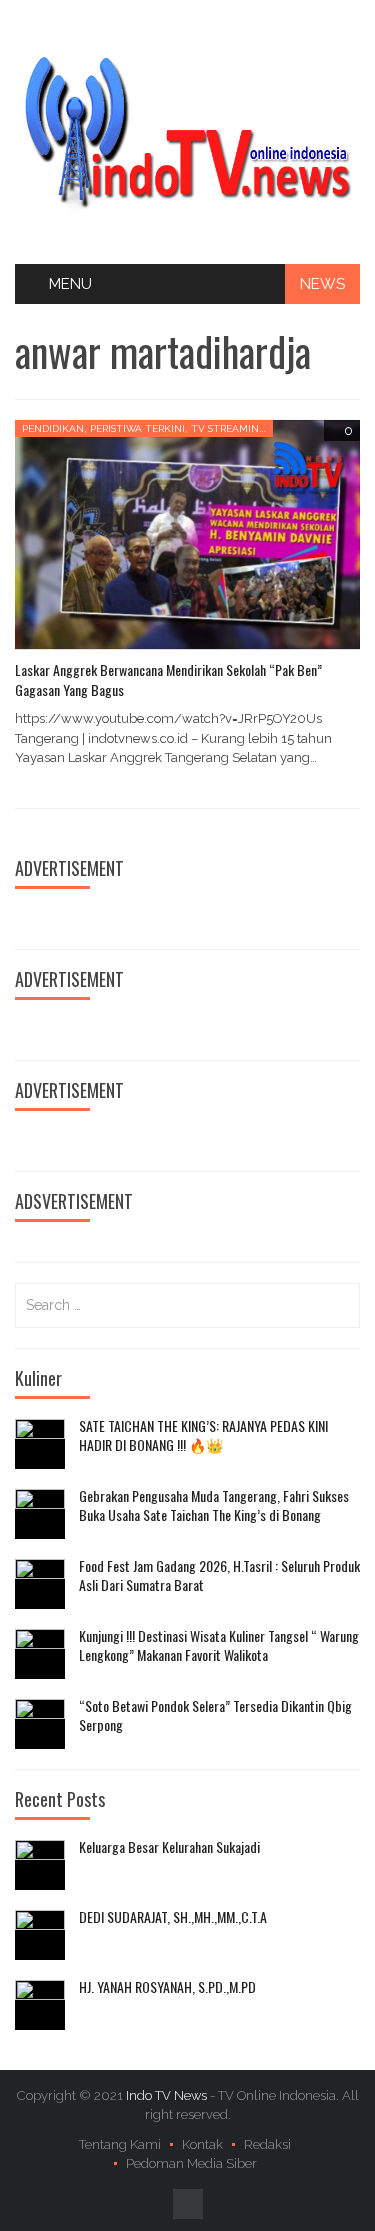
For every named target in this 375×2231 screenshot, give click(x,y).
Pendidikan (53, 428)
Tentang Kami (120, 2144)
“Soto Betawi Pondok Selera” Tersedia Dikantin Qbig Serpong (215, 1715)
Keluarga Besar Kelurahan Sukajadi (169, 1847)
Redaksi (267, 2144)
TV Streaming (228, 428)
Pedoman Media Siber (191, 2163)
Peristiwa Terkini (137, 428)
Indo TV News (168, 2095)
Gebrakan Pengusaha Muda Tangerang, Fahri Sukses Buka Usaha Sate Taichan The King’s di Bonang (214, 1505)
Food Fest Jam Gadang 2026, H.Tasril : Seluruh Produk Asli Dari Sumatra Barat (219, 1575)
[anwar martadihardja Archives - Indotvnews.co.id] (187, 130)
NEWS (322, 284)
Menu (70, 284)
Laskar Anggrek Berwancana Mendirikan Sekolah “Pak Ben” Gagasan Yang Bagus (168, 679)
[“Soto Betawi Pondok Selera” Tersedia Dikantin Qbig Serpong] (40, 1724)
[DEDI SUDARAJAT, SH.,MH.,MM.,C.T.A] (40, 1935)
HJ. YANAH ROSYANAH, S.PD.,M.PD (167, 1987)
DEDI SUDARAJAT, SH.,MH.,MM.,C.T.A (173, 1917)
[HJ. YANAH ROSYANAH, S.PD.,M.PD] (40, 2005)
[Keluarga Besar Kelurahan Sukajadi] (40, 1865)
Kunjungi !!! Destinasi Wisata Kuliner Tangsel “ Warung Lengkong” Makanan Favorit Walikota (219, 1645)
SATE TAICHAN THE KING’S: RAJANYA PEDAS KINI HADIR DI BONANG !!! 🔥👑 (203, 1435)
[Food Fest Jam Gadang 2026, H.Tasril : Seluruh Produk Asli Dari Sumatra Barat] (40, 1584)
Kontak (202, 2144)
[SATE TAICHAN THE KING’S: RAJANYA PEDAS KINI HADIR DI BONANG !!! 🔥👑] (40, 1444)
